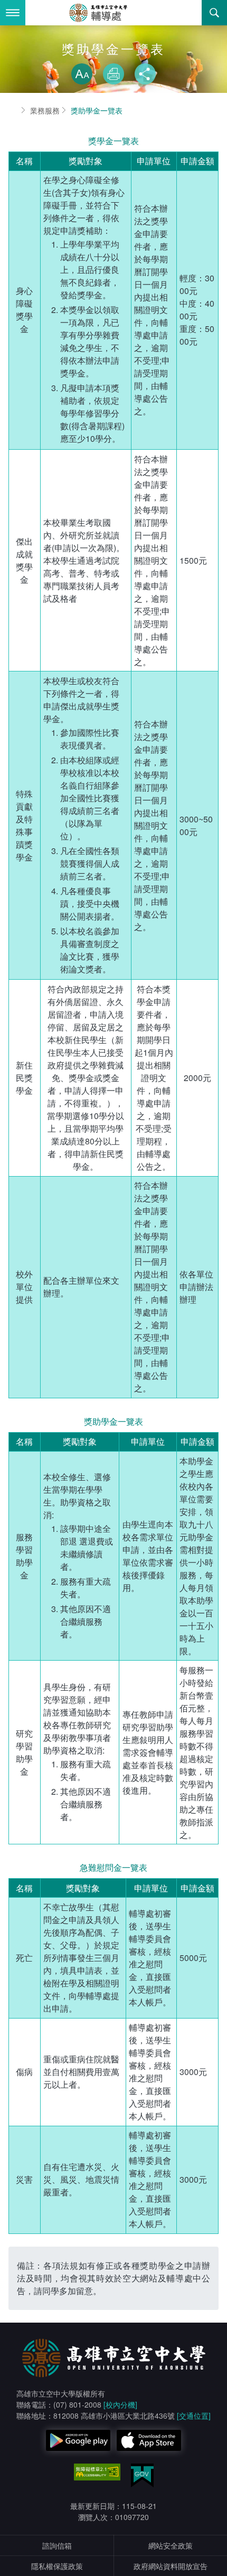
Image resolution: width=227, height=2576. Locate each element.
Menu (13, 13)
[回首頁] (113, 13)
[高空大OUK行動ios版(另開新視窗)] (149, 2440)
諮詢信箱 (57, 2545)
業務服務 (45, 110)
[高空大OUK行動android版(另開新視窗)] (78, 2440)
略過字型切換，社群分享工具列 (113, 53)
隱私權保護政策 (57, 2566)
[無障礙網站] (97, 2472)
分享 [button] (145, 74)
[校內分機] (120, 2404)
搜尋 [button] (214, 13)
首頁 (13, 110)
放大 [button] (82, 74)
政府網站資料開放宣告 (171, 2566)
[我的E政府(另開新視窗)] (142, 2475)
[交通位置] (194, 2416)
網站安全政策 (171, 2545)
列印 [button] (113, 74)
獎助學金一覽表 (97, 110)
